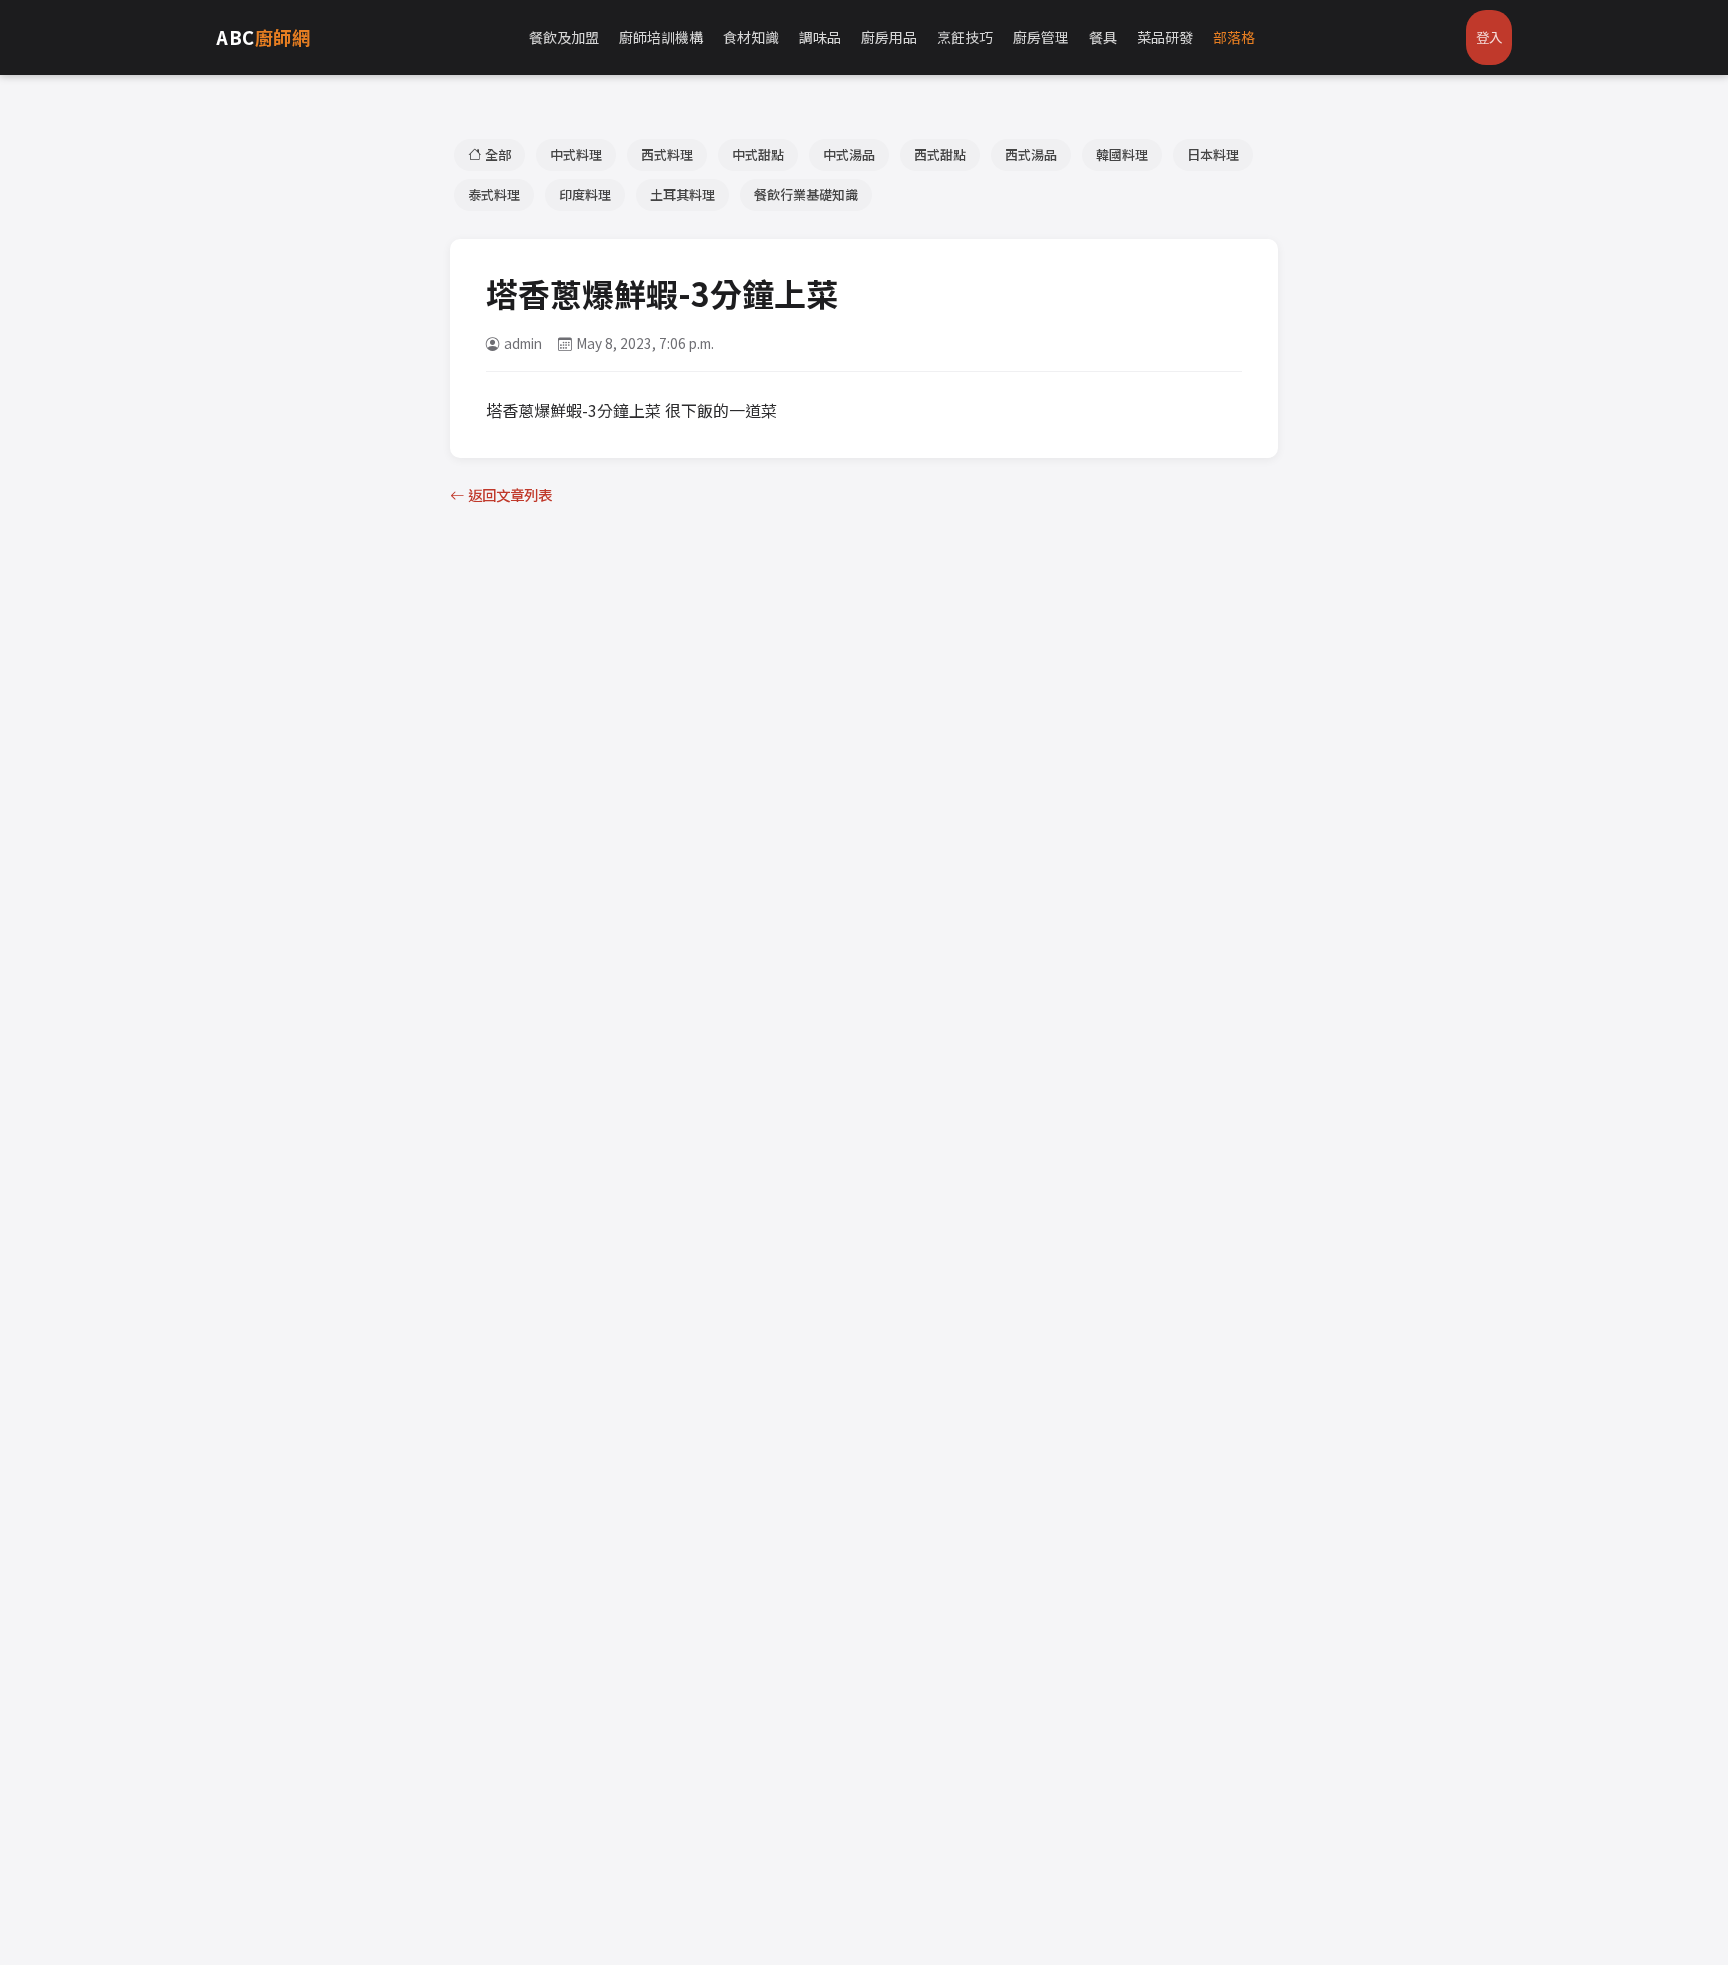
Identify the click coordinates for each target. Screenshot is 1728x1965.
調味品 (820, 37)
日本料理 (1213, 154)
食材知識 (751, 37)
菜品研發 (1165, 37)
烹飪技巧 (965, 37)
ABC (263, 37)
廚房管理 (1041, 37)
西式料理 (667, 154)
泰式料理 (494, 194)
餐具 (1103, 37)
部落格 (1234, 37)
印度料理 (585, 194)
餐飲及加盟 (564, 37)
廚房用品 (889, 37)
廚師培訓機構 (661, 37)
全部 (498, 154)
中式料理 (576, 154)
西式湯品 (1031, 154)
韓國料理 (1122, 154)
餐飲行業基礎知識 (806, 194)
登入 (1489, 37)
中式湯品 (849, 154)
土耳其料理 (682, 194)
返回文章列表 (510, 494)
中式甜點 (758, 154)
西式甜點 (940, 154)
